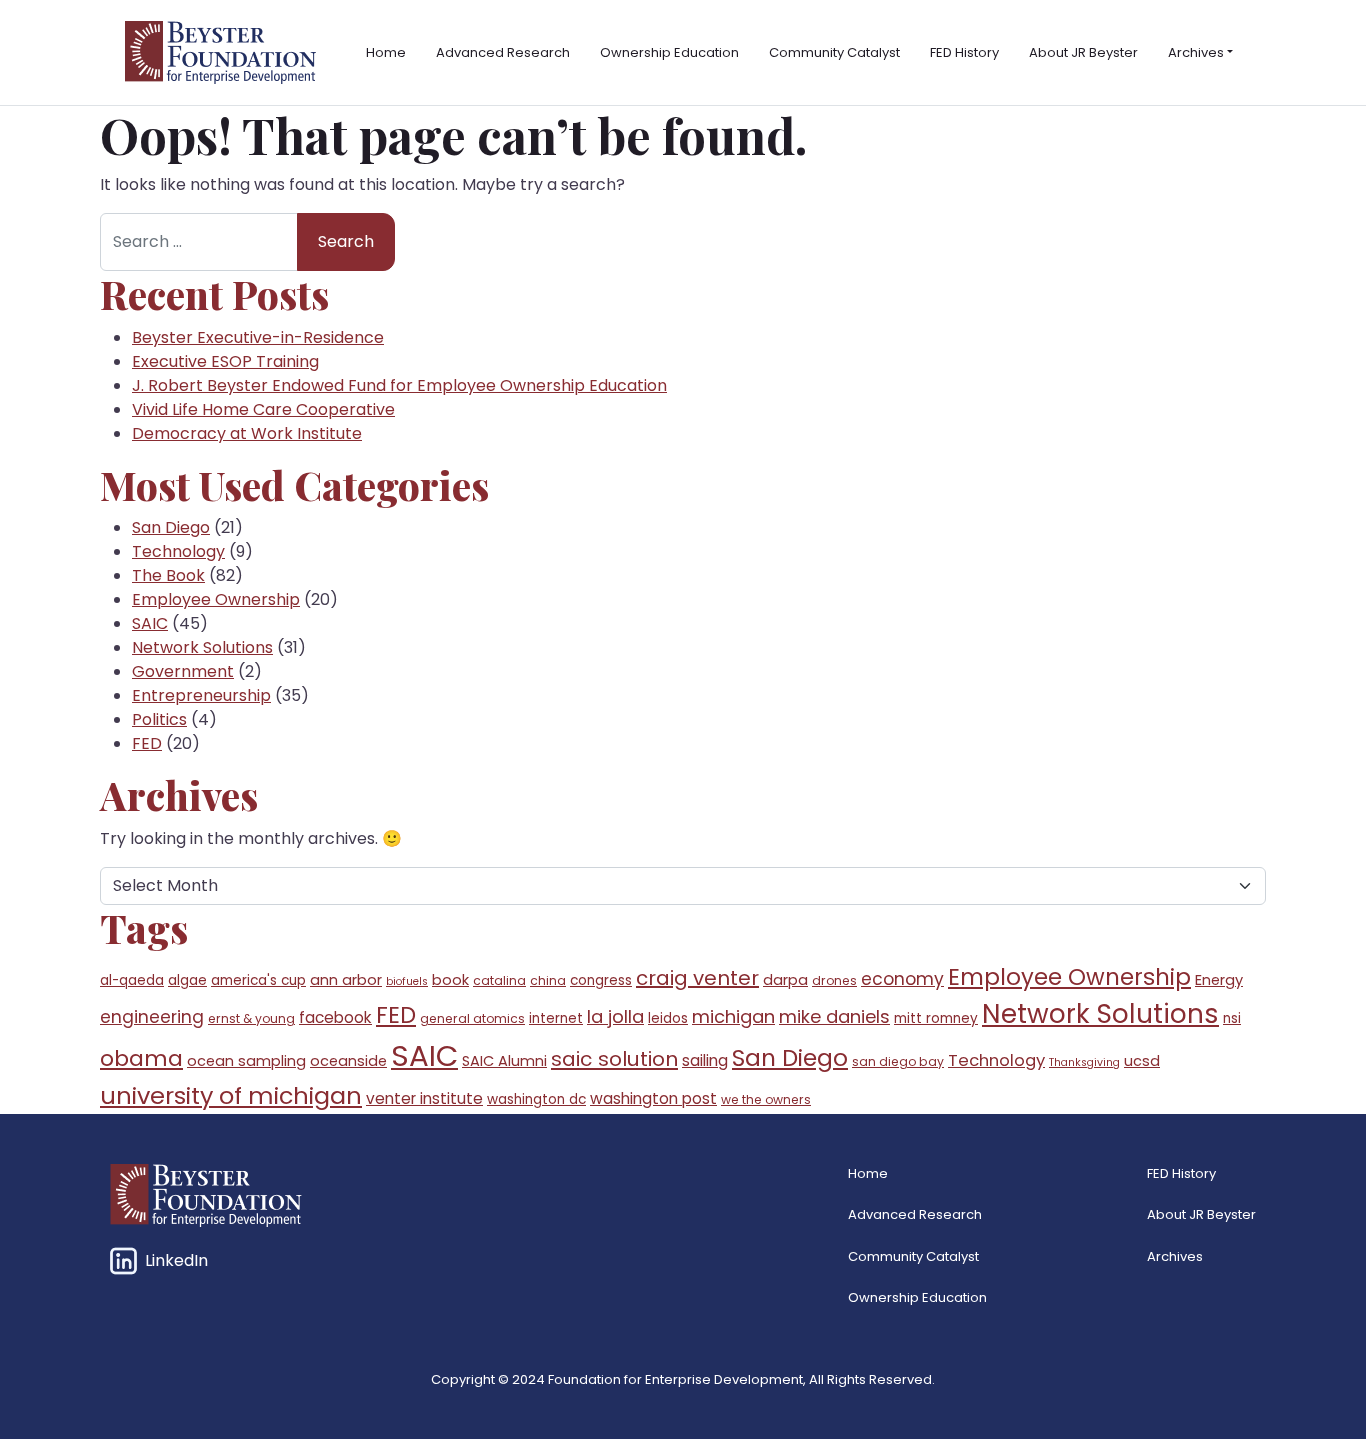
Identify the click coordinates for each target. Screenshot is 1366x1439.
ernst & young (251, 1018)
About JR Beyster (1083, 52)
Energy (1219, 980)
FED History (964, 52)
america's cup (258, 980)
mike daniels (834, 1016)
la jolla (615, 1016)
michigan (733, 1016)
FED (147, 743)
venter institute (424, 1098)
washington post (653, 1098)
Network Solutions (202, 647)
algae (187, 980)
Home (386, 52)
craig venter (697, 978)
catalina (499, 980)
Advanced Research (503, 52)
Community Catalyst (834, 52)
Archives (1196, 52)
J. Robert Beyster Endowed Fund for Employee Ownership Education (399, 385)
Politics (159, 719)
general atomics (472, 1018)
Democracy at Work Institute (247, 433)
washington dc (536, 1099)
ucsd (1142, 1061)
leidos (668, 1018)
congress (601, 980)
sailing (705, 1060)
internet (556, 1018)
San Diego (171, 527)
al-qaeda (132, 980)
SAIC (150, 623)
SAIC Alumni (504, 1061)
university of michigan (231, 1095)
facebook (335, 1017)
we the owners (766, 1099)
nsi (1232, 1018)
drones (834, 980)
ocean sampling (246, 1061)
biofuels (407, 981)
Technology (178, 551)
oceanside (348, 1061)
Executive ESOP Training (225, 361)
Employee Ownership (216, 599)
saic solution (614, 1059)
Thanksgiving (1084, 1062)
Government (183, 671)
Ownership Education (669, 52)
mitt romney (936, 1018)
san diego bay (898, 1061)
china (548, 980)
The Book (168, 575)
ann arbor (346, 980)
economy (902, 979)
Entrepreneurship (201, 695)
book (450, 980)
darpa (785, 980)
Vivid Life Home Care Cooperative (263, 409)
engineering (152, 1017)
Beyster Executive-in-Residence (258, 337)
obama (141, 1058)
